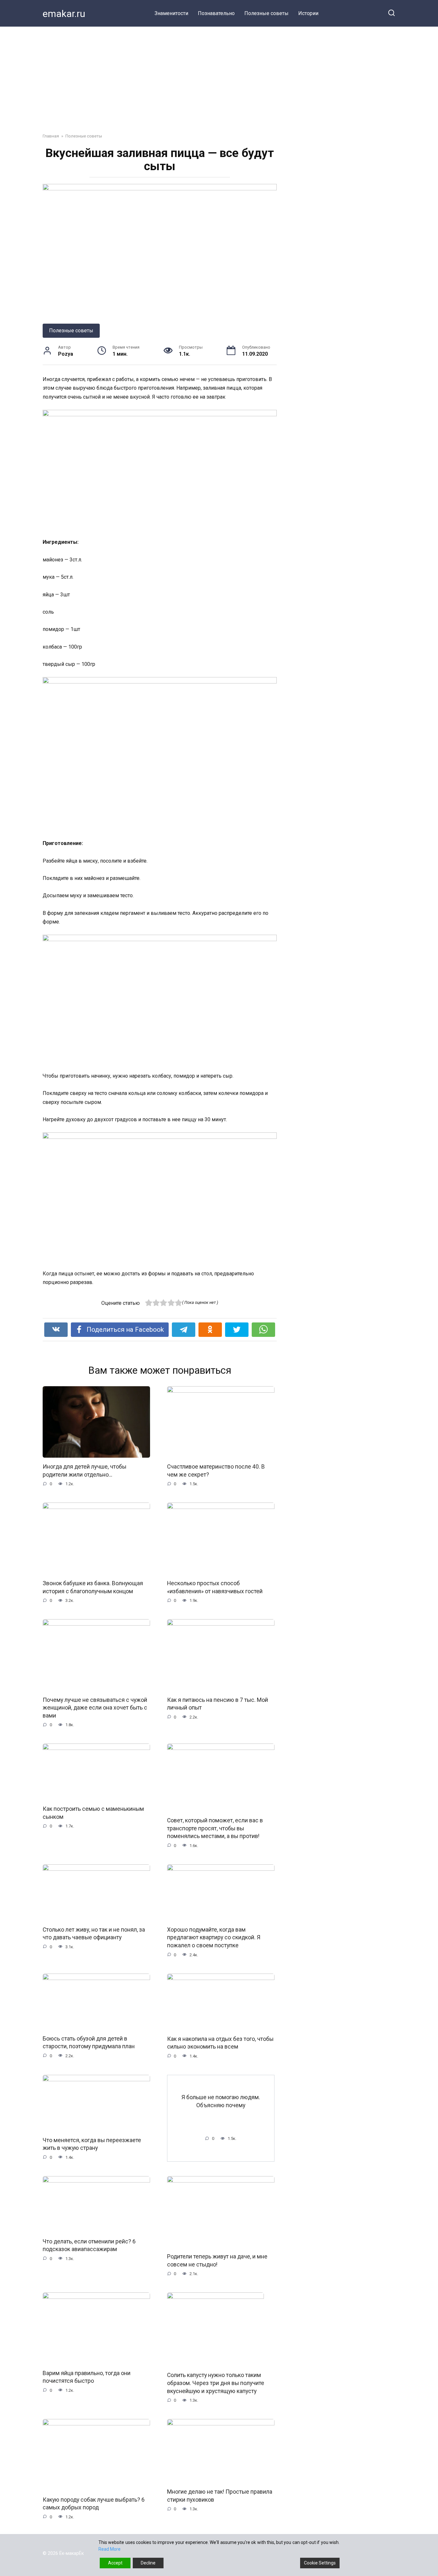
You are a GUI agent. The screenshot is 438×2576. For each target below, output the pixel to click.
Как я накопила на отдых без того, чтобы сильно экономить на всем (220, 2043)
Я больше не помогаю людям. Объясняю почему (221, 2101)
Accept (115, 2563)
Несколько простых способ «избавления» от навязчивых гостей (215, 1587)
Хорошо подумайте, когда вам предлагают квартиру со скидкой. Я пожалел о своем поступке (214, 1938)
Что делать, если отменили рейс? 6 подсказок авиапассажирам (89, 2245)
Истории (308, 13)
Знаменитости (171, 13)
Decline (148, 2563)
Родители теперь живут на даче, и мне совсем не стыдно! (217, 2261)
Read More (109, 2549)
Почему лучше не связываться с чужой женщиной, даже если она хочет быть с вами (95, 1707)
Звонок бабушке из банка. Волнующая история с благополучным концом (93, 1587)
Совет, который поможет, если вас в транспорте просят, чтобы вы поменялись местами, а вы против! (215, 1828)
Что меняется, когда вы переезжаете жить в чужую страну (92, 2144)
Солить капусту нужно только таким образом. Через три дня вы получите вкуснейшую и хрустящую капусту (216, 2383)
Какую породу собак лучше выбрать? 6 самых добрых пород (94, 2503)
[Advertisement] (219, 75)
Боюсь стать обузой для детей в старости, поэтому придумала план (89, 2042)
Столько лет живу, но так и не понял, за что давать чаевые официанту (94, 1934)
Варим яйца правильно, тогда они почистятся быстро (87, 2377)
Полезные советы (266, 13)
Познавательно (216, 13)
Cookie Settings (320, 2563)
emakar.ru (64, 14)
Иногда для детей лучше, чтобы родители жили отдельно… (84, 1471)
